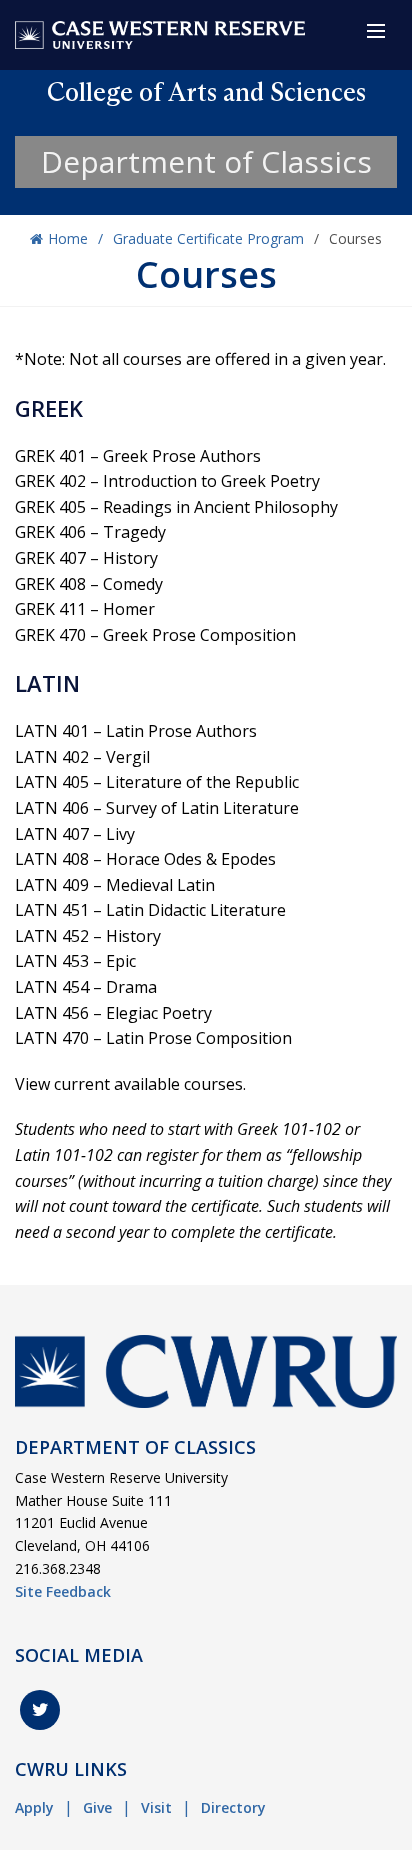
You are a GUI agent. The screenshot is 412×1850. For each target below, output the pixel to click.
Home (68, 238)
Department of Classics (206, 161)
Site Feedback (63, 1591)
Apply (34, 1807)
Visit (156, 1807)
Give (97, 1807)
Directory (233, 1807)
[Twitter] (40, 1710)
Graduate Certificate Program (208, 238)
